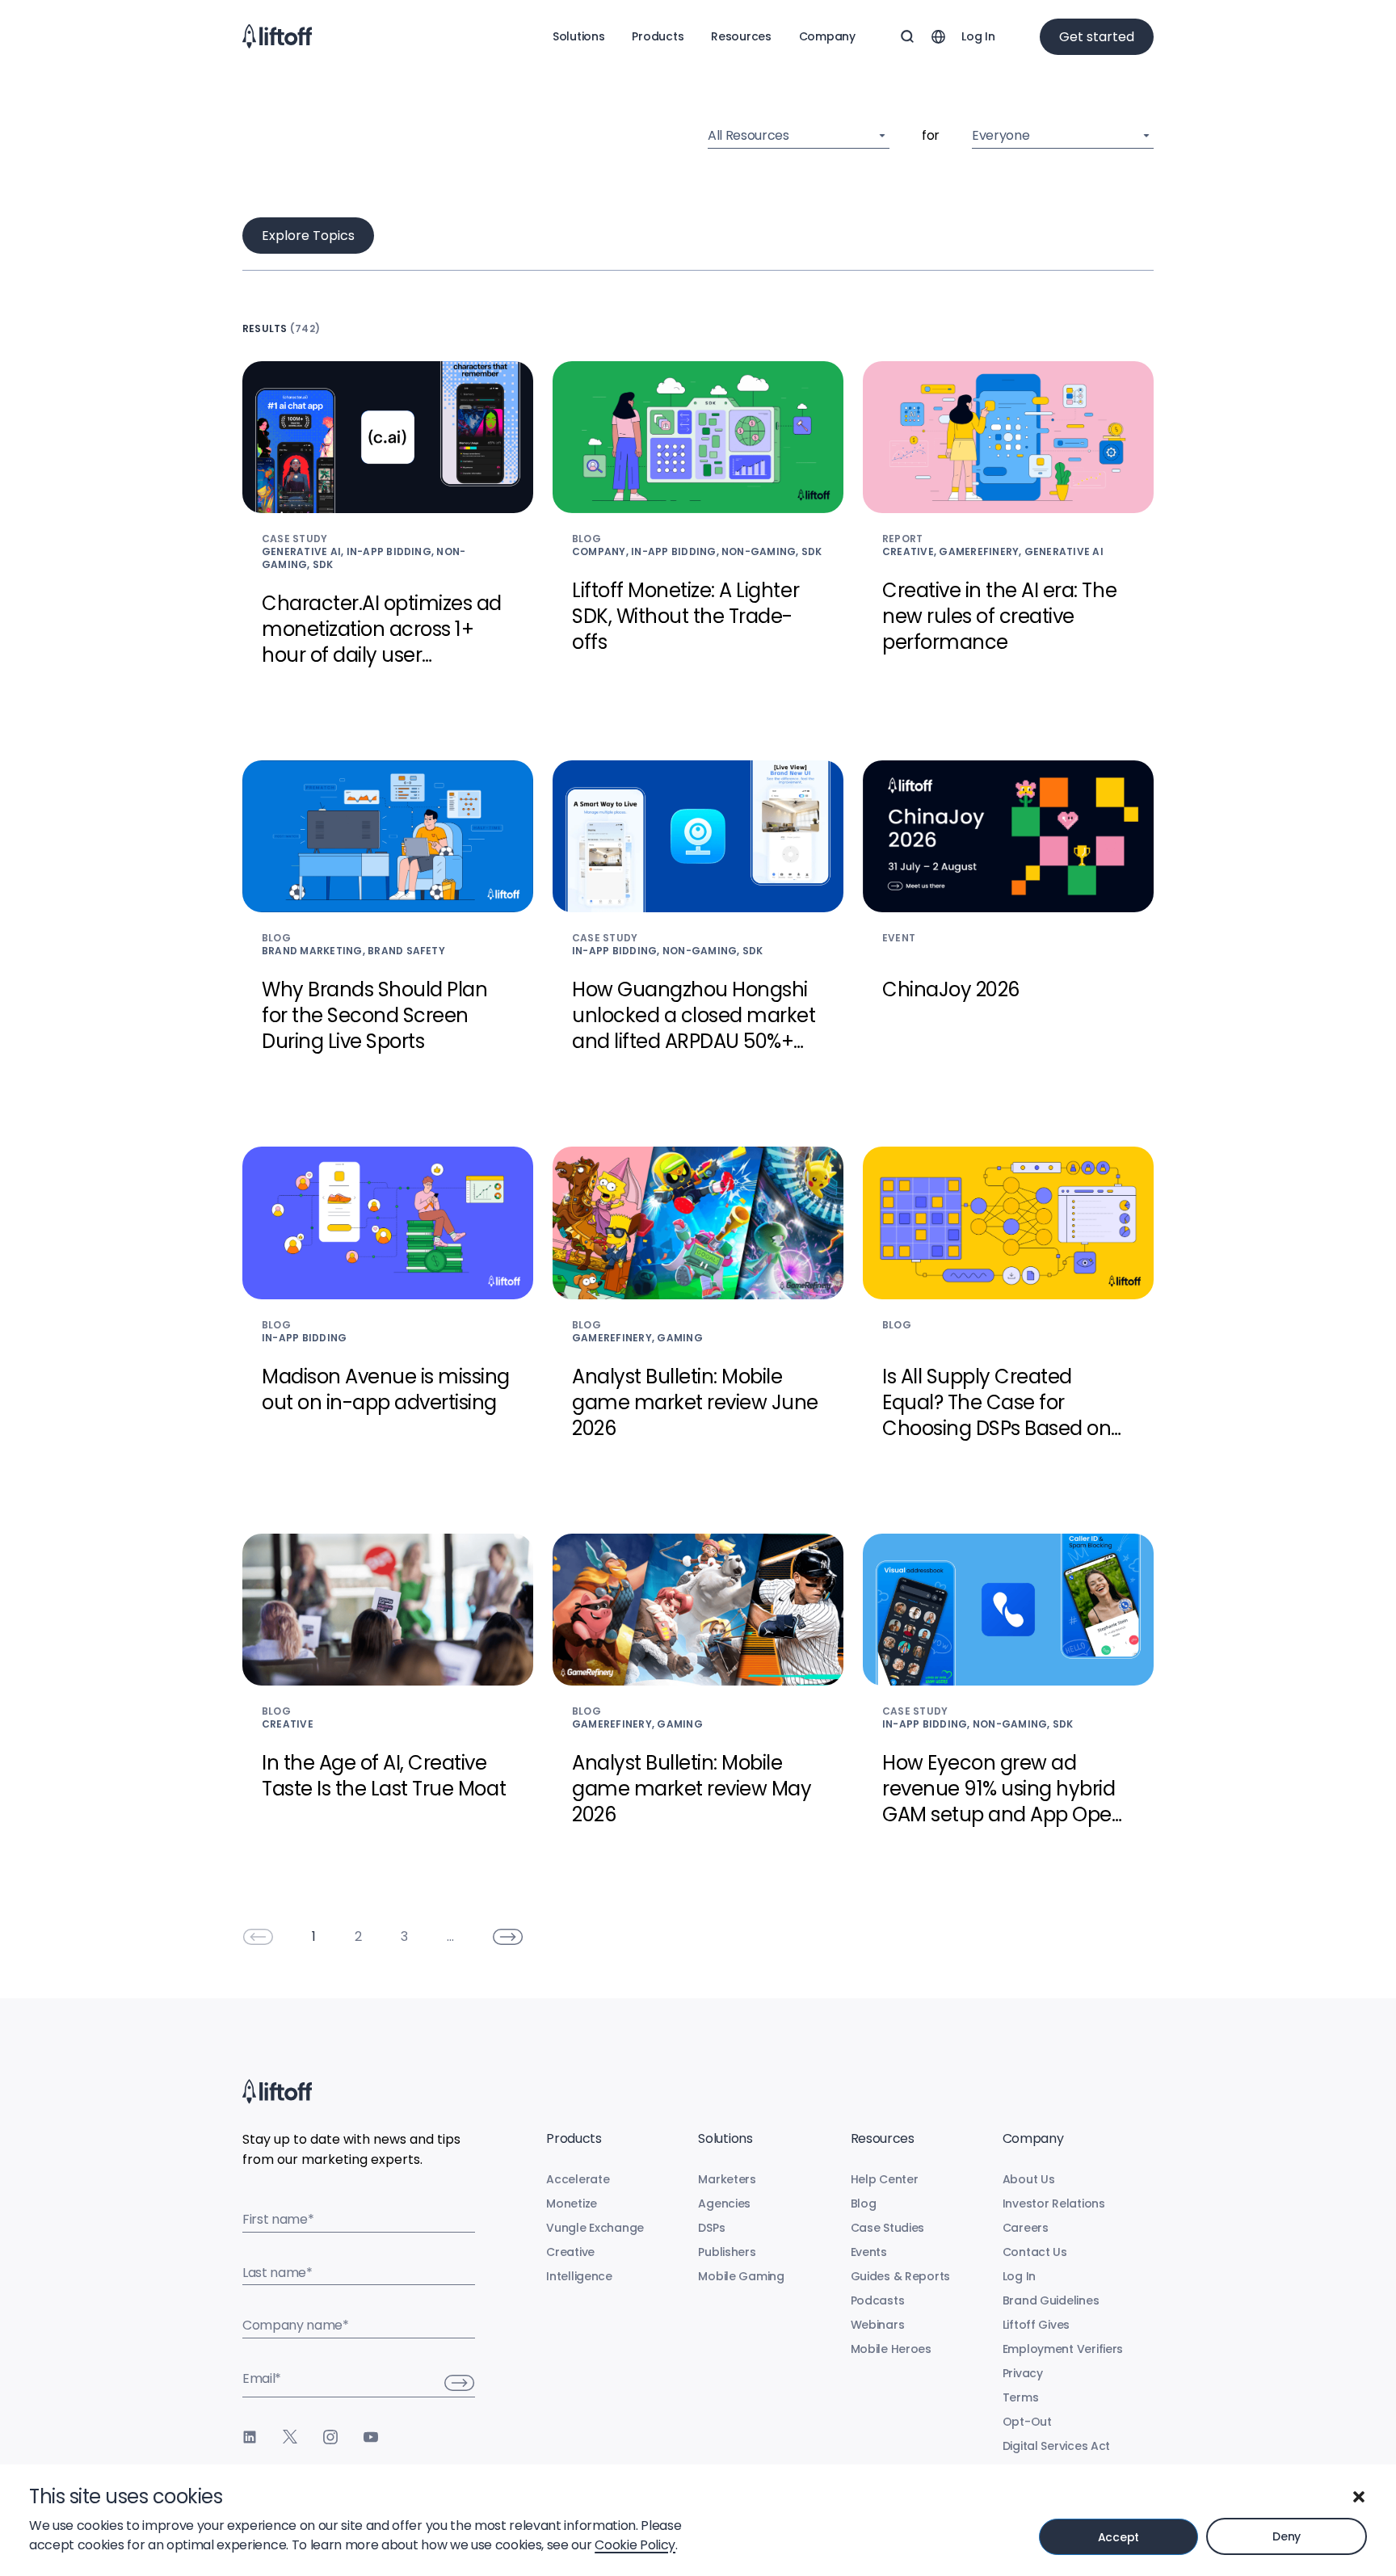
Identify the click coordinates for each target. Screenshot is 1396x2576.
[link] (258, 1937)
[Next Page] (508, 1937)
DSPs (711, 2228)
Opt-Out (1027, 2422)
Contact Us (1035, 2252)
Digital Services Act (1056, 2446)
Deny (1287, 2536)
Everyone (1001, 135)
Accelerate (578, 2179)
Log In (978, 36)
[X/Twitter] (290, 2437)
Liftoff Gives (1036, 2325)
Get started (1097, 37)
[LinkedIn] (250, 2437)
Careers (1026, 2228)
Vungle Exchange (595, 2228)
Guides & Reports (901, 2276)
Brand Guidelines (1051, 2300)
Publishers (727, 2252)
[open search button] (907, 36)
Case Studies (888, 2228)
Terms (1021, 2397)
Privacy (1023, 2373)
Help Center (885, 2179)
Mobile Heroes (891, 2349)
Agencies (724, 2203)
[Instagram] (330, 2437)
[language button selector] (938, 36)
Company (827, 36)
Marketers (727, 2179)
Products (658, 36)
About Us (1029, 2179)
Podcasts (878, 2300)
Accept (1118, 2537)
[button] (1359, 2497)
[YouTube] (371, 2437)
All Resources (748, 135)
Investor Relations (1054, 2203)
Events (869, 2252)
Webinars (878, 2325)
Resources (741, 36)
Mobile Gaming (741, 2276)
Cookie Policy (635, 2545)
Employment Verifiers (1063, 2349)
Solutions (578, 36)
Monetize (572, 2203)
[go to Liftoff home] (277, 36)
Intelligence (579, 2276)
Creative (570, 2252)
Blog (864, 2203)
